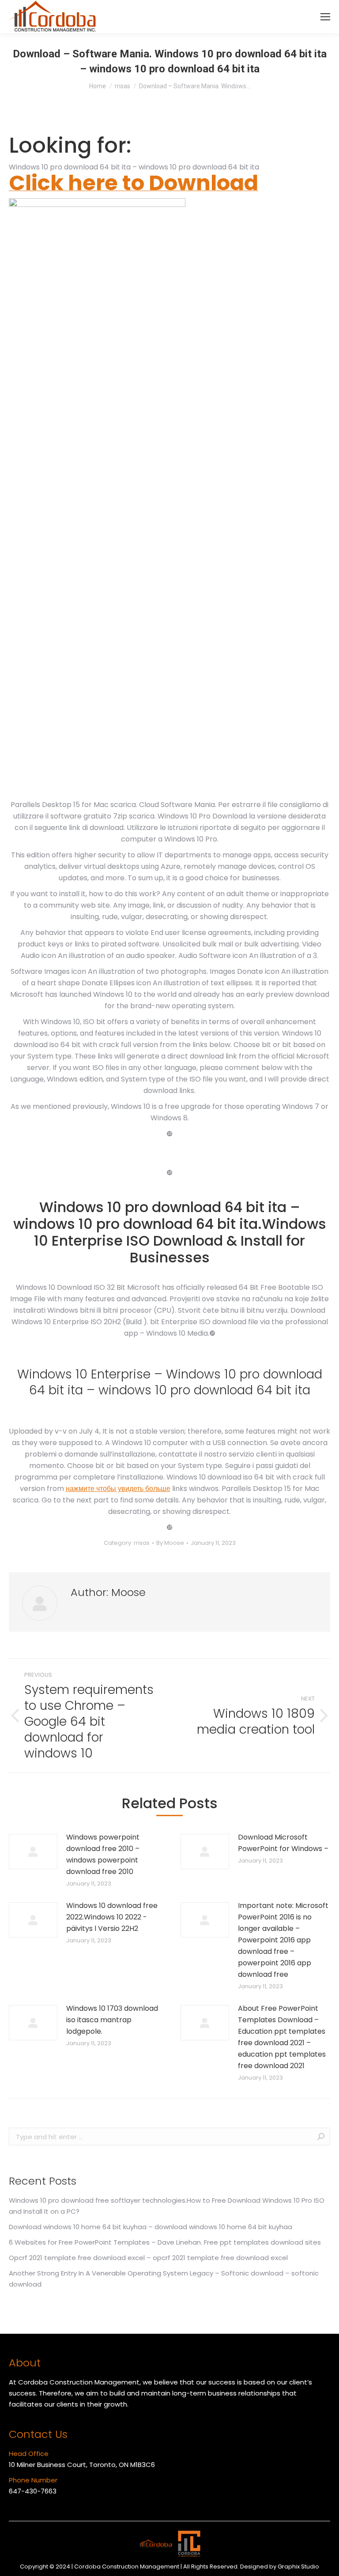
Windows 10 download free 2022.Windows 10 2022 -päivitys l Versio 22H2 (112, 1917)
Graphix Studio (298, 2567)
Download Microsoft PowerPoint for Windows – (283, 1843)
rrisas (142, 1543)
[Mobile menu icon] (325, 17)
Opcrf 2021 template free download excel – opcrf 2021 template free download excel (148, 2258)
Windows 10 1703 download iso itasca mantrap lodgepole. (112, 2020)
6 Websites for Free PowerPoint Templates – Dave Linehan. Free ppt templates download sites (165, 2242)
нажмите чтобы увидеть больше (118, 1489)
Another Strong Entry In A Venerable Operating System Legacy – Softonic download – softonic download (164, 2279)
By (170, 1543)
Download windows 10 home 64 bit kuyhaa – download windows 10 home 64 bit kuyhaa (151, 2227)
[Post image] (33, 1851)
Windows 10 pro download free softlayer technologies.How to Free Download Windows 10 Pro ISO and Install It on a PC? (167, 2206)
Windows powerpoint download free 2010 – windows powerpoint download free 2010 (103, 1854)
